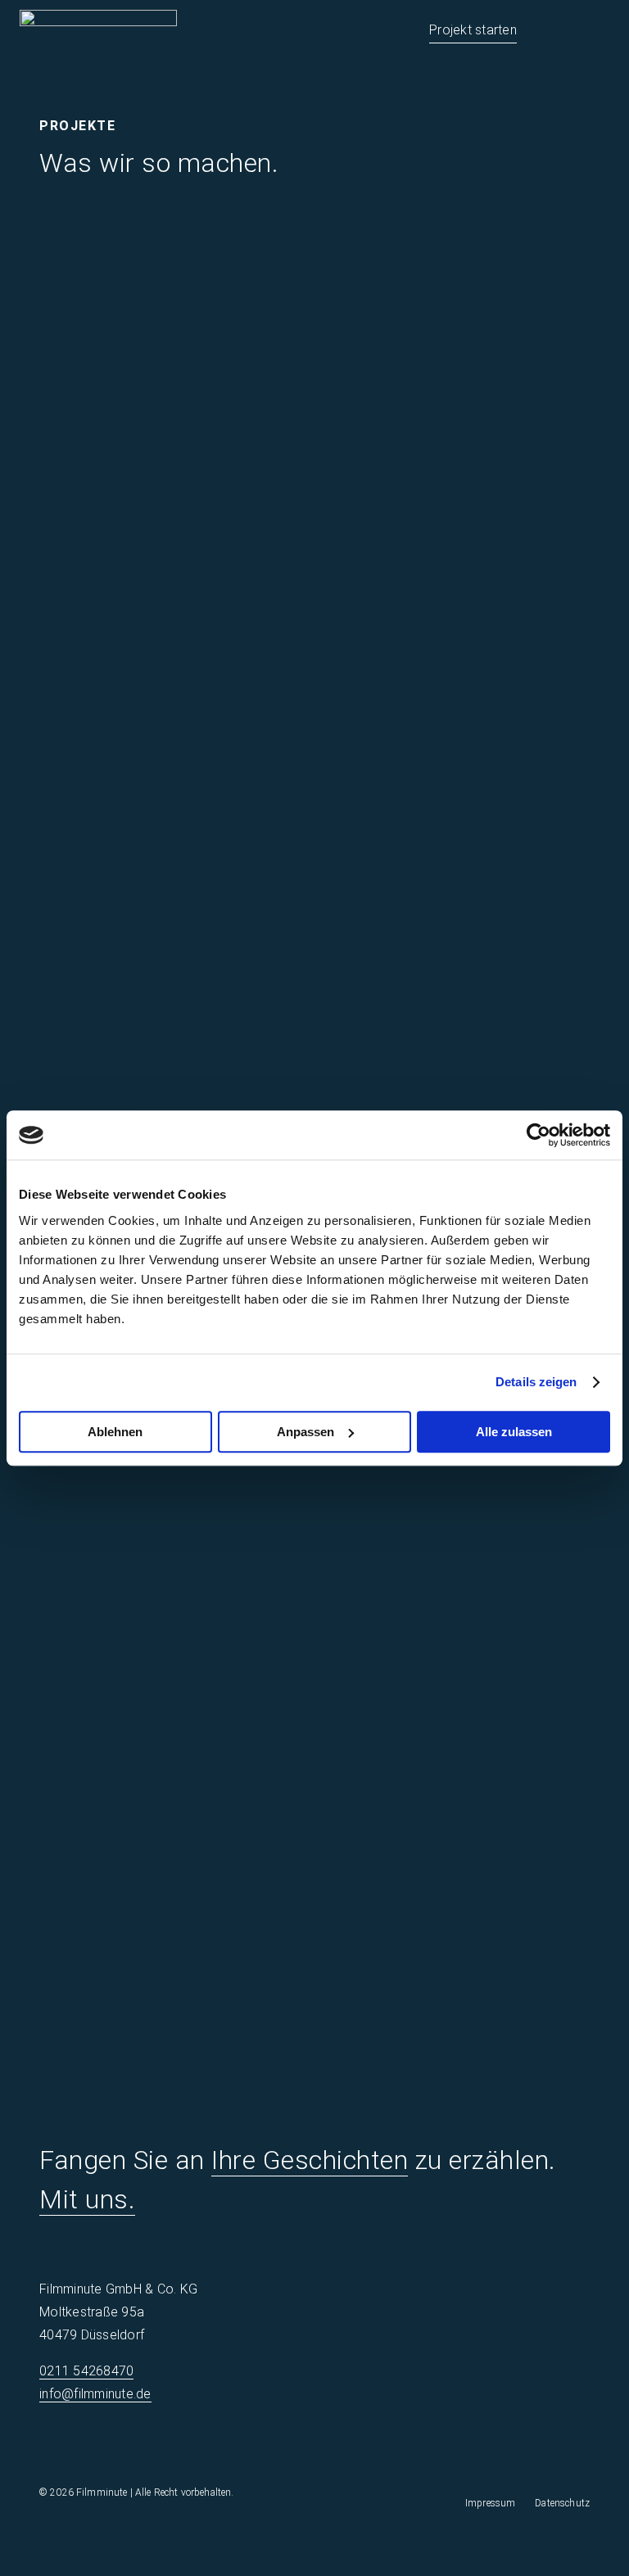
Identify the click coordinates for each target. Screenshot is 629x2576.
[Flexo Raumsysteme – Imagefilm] (167, 1565)
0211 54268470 (86, 2371)
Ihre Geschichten (310, 2160)
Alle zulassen (514, 1432)
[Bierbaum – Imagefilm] (462, 284)
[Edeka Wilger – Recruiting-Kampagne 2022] (462, 1565)
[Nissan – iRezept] (462, 467)
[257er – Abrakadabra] (167, 1016)
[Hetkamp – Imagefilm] (462, 833)
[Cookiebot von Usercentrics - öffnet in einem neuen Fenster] (538, 1135)
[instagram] (517, 2435)
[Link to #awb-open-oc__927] (599, 32)
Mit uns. (87, 2199)
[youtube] (550, 2435)
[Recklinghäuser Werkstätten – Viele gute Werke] (462, 1748)
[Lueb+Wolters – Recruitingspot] (462, 1016)
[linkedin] (582, 2435)
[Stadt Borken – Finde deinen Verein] (167, 284)
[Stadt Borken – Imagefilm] (167, 833)
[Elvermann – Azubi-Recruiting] (167, 1931)
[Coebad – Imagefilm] (167, 1748)
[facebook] (485, 2435)
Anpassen (305, 1432)
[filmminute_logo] (98, 16)
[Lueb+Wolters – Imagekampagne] (167, 467)
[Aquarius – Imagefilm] (462, 650)
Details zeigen (536, 1382)
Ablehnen (115, 1432)
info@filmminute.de (95, 2394)
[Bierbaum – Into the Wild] (167, 650)
